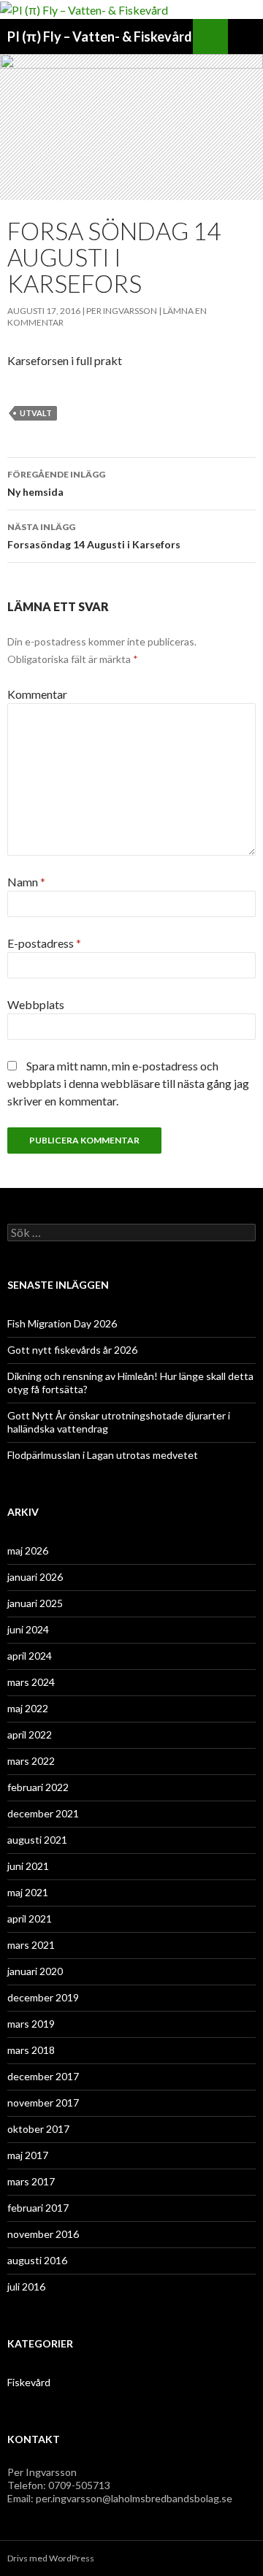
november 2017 (43, 2102)
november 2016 (43, 2234)
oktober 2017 (38, 2129)
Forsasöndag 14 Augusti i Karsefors (94, 536)
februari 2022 (38, 1787)
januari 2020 (35, 1971)
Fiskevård (29, 2382)
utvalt (36, 413)
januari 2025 (35, 1603)
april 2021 (30, 1918)
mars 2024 (31, 1682)
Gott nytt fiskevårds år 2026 (72, 1350)
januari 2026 (35, 1577)
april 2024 (30, 1656)
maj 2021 (28, 1892)
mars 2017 (31, 2181)
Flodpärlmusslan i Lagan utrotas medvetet (103, 1455)
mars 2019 (31, 2024)
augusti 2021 (37, 1840)
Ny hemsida (56, 483)
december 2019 (43, 1997)
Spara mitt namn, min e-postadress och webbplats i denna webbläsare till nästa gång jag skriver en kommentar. (128, 1083)
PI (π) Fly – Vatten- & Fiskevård (100, 37)
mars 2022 (31, 1761)
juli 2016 (26, 2286)
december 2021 (43, 1813)
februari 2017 (38, 2208)
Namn (26, 882)
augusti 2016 (37, 2260)
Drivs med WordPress (51, 2558)
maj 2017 (28, 2155)
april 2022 (30, 1734)
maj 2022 (28, 1708)
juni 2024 (28, 1629)
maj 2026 (28, 1550)
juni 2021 (28, 1866)
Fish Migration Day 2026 (62, 1323)
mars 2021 (31, 1945)
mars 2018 (31, 2050)
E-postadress (44, 943)
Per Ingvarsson (122, 311)
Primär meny (245, 37)
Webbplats (36, 1004)
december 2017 (43, 2076)
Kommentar (37, 694)
